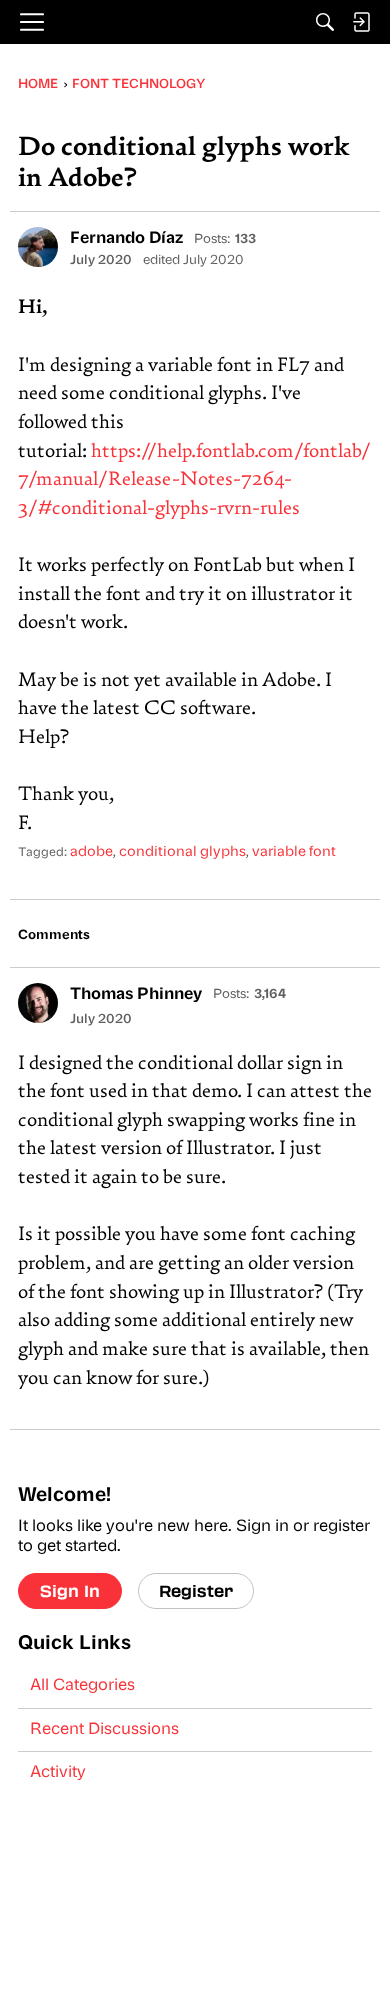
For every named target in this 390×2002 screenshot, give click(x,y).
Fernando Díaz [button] (126, 239)
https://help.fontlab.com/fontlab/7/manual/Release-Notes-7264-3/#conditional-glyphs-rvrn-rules (194, 481)
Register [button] (196, 1590)
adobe (91, 852)
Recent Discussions (104, 1730)
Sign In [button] (70, 1590)
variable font (294, 852)
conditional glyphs (182, 852)
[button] (38, 247)
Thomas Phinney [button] (136, 995)
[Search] (325, 22)
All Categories (82, 1686)
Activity (58, 1773)
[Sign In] (361, 22)
